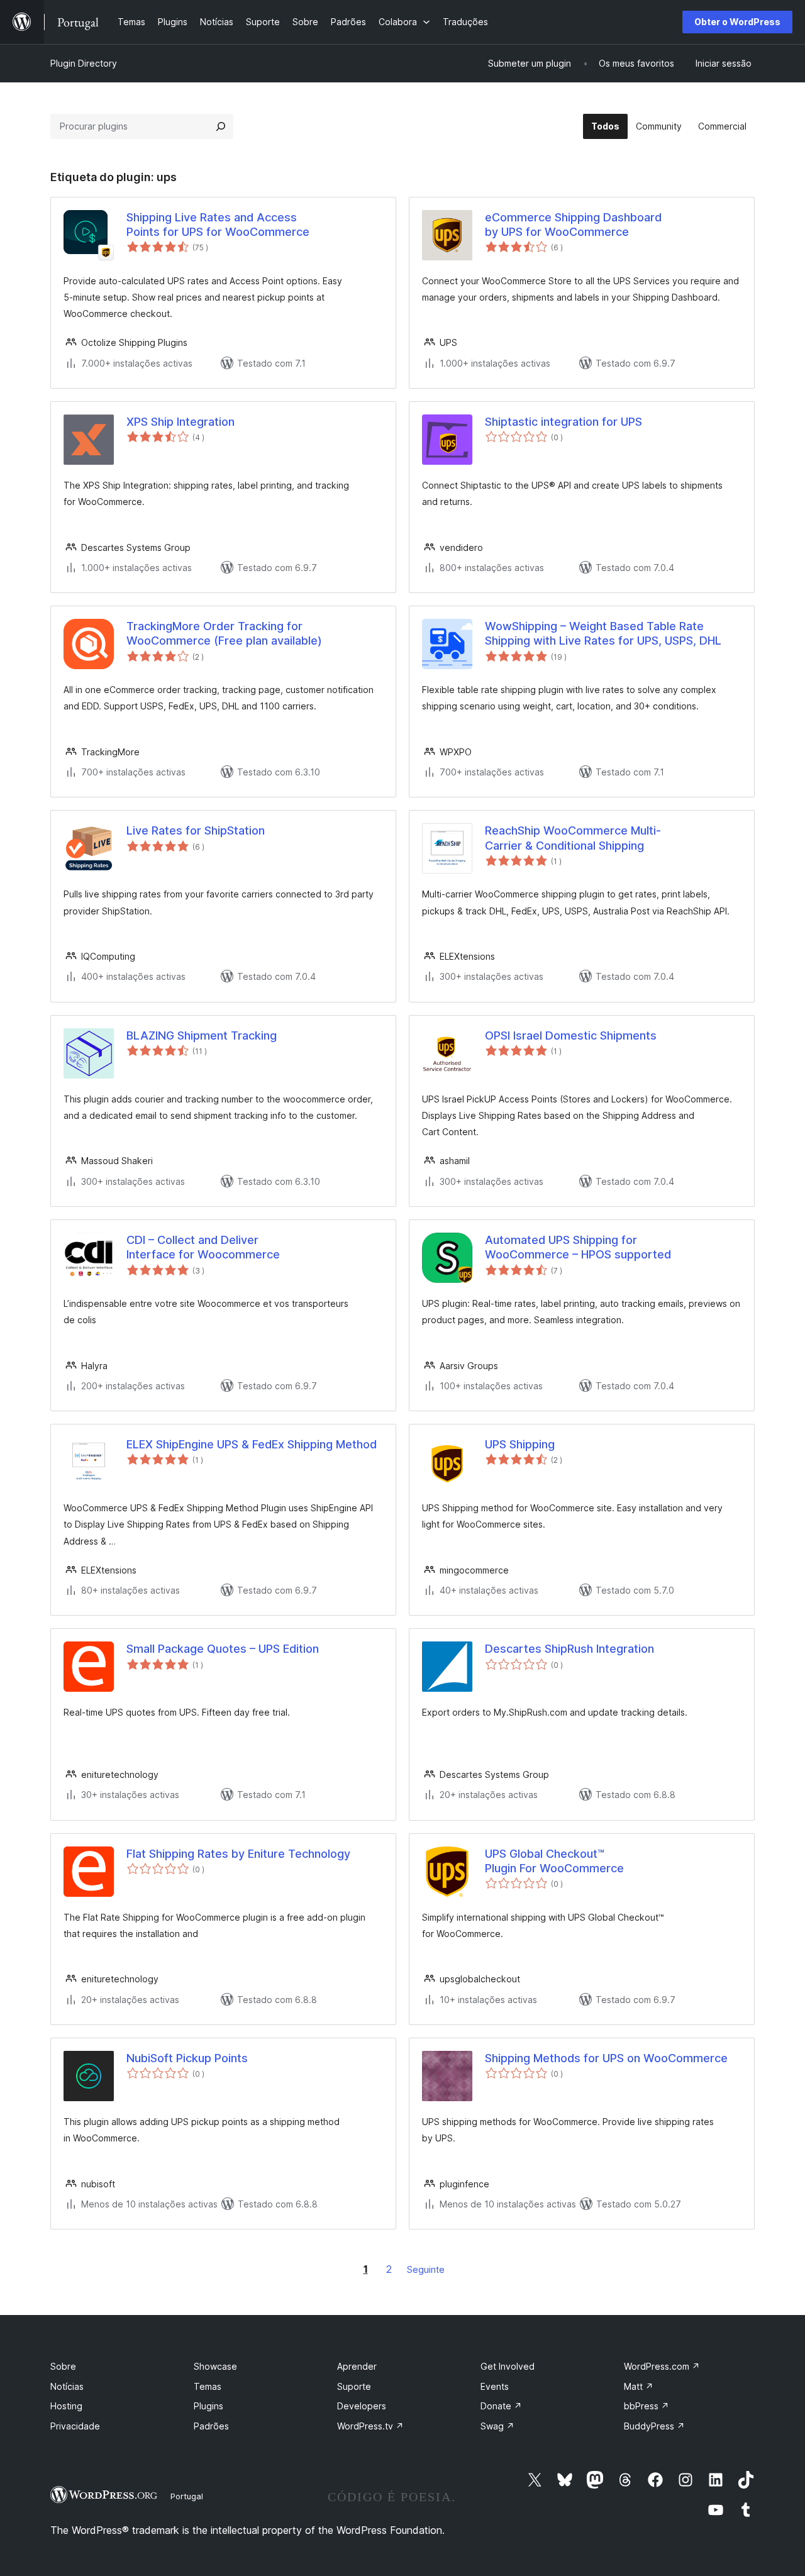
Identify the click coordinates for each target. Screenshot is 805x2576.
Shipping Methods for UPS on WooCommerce (606, 2058)
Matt (639, 2386)
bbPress (647, 2406)
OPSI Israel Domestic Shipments (571, 1035)
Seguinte (426, 2269)
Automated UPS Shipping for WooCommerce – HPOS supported (578, 1247)
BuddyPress (654, 2426)
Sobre (63, 2366)
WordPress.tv (370, 2426)
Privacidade (75, 2426)
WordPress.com (662, 2366)
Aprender (357, 2366)
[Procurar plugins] (221, 126)
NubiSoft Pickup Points (187, 2058)
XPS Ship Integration (180, 422)
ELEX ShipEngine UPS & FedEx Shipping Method (252, 1444)
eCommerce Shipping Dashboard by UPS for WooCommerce (573, 225)
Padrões (211, 2426)
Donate (501, 2406)
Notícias (67, 2386)
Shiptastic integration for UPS (563, 422)
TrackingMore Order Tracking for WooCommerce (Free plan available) (224, 633)
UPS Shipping (520, 1444)
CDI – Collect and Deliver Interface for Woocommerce (203, 1247)
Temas (208, 2386)
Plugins (208, 2406)
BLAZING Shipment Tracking (202, 1035)
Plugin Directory (84, 63)
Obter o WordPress (737, 22)
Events (495, 2386)
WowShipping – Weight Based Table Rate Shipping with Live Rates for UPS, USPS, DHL (603, 633)
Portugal (187, 2496)
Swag (497, 2426)
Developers (362, 2406)
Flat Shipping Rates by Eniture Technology (238, 1854)
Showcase (215, 2366)
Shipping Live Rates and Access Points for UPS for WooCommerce (218, 225)
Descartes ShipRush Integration (569, 1649)
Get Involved (508, 2366)
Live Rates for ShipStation (196, 830)
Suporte (354, 2386)
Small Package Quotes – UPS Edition (223, 1649)
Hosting (66, 2406)
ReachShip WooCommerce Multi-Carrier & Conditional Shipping (573, 838)
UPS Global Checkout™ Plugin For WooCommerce (554, 1861)
